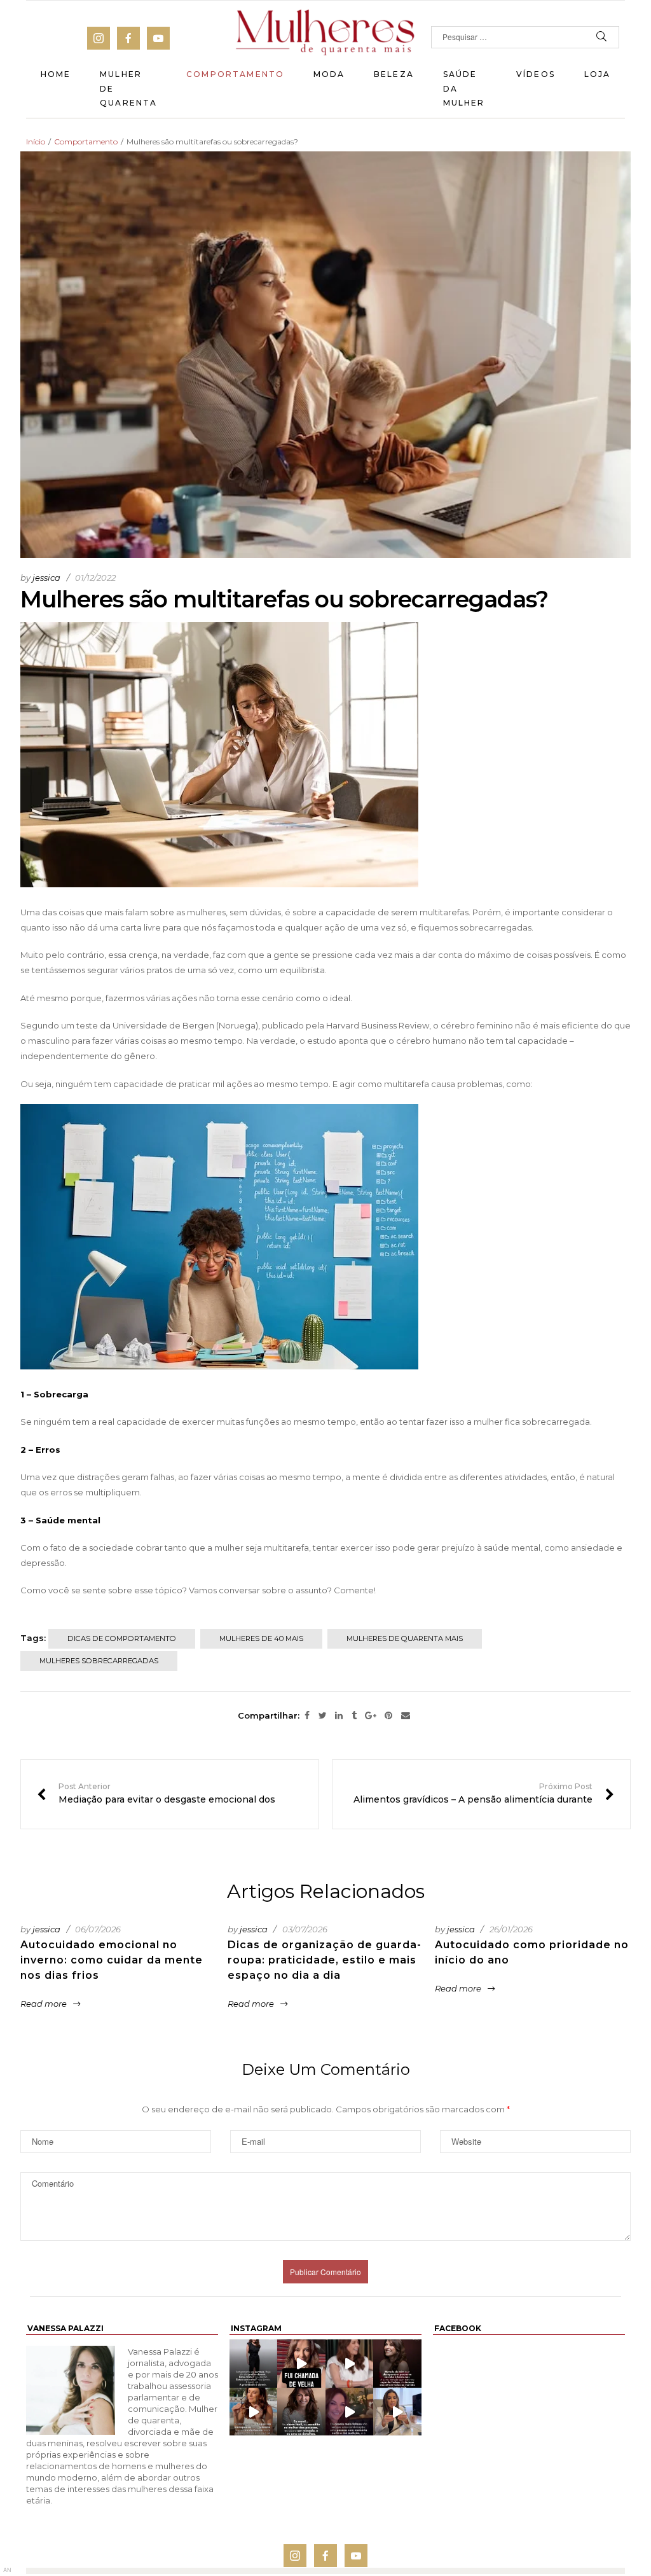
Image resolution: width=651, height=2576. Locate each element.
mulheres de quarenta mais (405, 1638)
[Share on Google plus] (371, 1716)
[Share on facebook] (307, 1716)
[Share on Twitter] (323, 1716)
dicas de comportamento (122, 1638)
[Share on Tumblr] (354, 1716)
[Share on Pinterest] (388, 1716)
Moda (329, 74)
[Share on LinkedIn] (339, 1716)
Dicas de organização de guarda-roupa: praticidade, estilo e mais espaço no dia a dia (325, 1960)
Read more (44, 2004)
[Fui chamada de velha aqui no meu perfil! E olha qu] (301, 2363)
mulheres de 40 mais (261, 1638)
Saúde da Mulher (464, 88)
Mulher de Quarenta (128, 88)
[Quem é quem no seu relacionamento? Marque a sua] (350, 2412)
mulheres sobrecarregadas (99, 1661)
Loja (598, 74)
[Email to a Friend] (406, 1716)
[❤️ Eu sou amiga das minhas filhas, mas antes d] (350, 2363)
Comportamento (235, 74)
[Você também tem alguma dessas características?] (301, 2412)
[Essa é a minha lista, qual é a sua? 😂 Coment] (253, 2412)
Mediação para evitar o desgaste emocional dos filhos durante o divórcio (170, 1794)
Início (36, 142)
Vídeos (536, 74)
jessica (46, 578)
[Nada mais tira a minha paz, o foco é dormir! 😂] (253, 2363)
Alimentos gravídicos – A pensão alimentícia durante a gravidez (481, 1794)
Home (56, 74)
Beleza (394, 74)
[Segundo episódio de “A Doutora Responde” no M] (397, 2412)
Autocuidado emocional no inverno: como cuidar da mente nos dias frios (112, 1960)
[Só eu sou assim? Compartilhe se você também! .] (397, 2363)
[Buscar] (602, 37)
